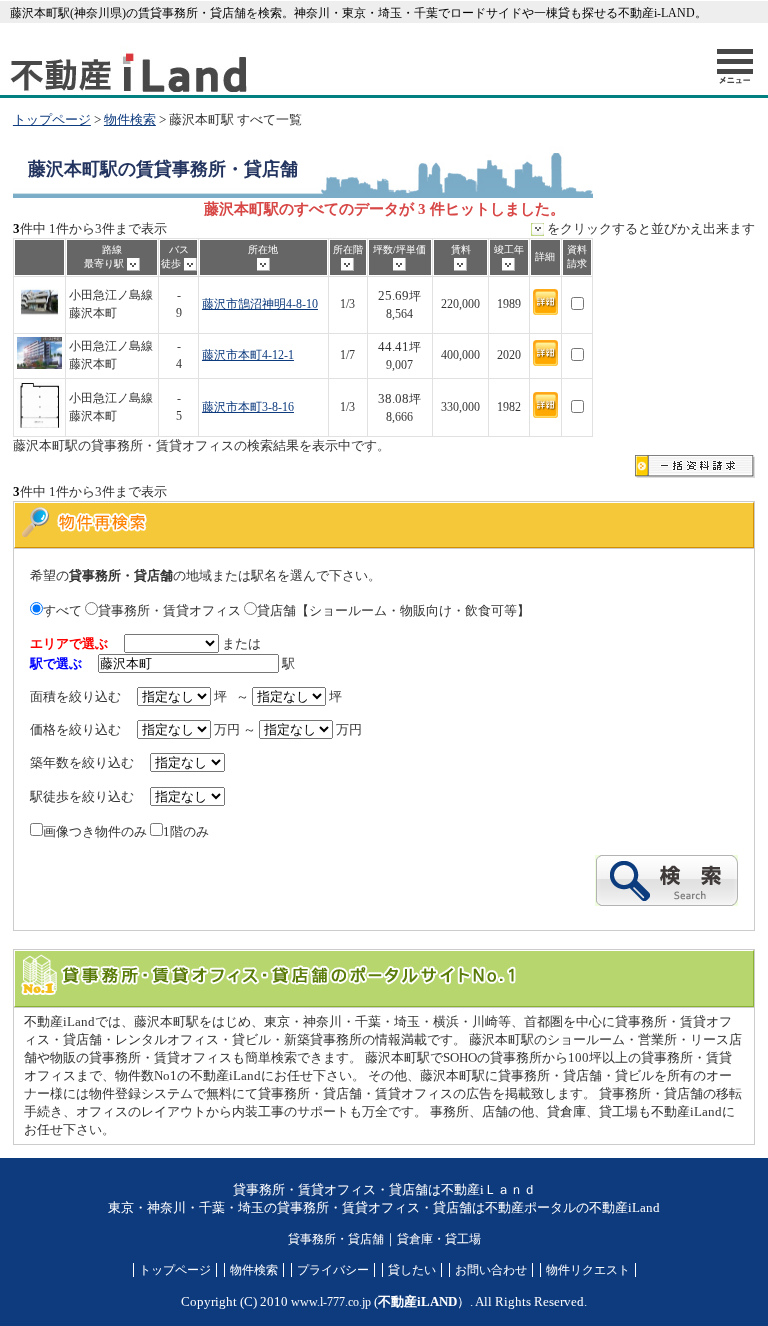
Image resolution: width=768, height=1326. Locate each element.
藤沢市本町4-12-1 (248, 355)
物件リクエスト (588, 1270)
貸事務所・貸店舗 (336, 1239)
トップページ (52, 120)
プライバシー (333, 1270)
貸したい (412, 1270)
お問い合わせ (491, 1270)
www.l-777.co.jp (331, 1302)
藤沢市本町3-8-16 (248, 407)
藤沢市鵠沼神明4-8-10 (260, 304)
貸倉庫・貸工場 (439, 1239)
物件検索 (130, 120)
